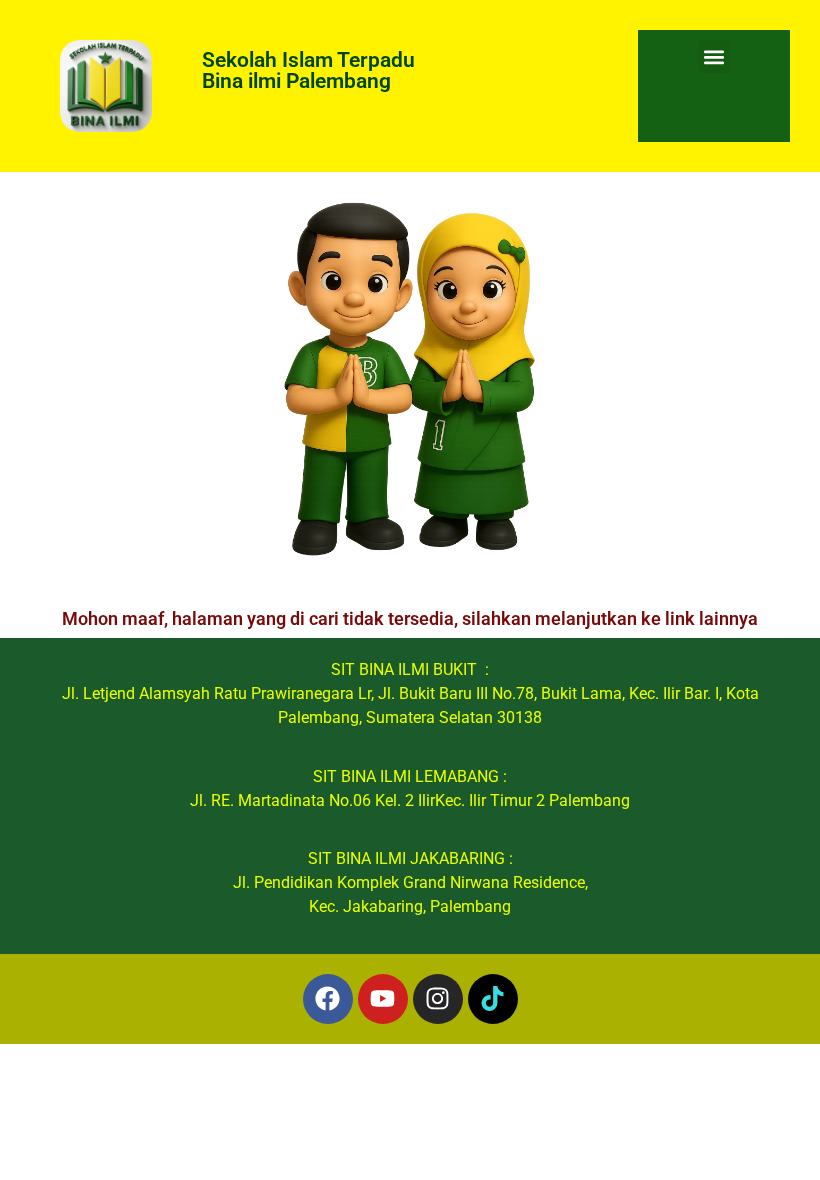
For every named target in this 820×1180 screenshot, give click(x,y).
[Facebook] (328, 999)
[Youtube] (383, 999)
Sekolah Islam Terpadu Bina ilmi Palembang (308, 70)
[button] (714, 56)
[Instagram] (438, 999)
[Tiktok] (493, 999)
